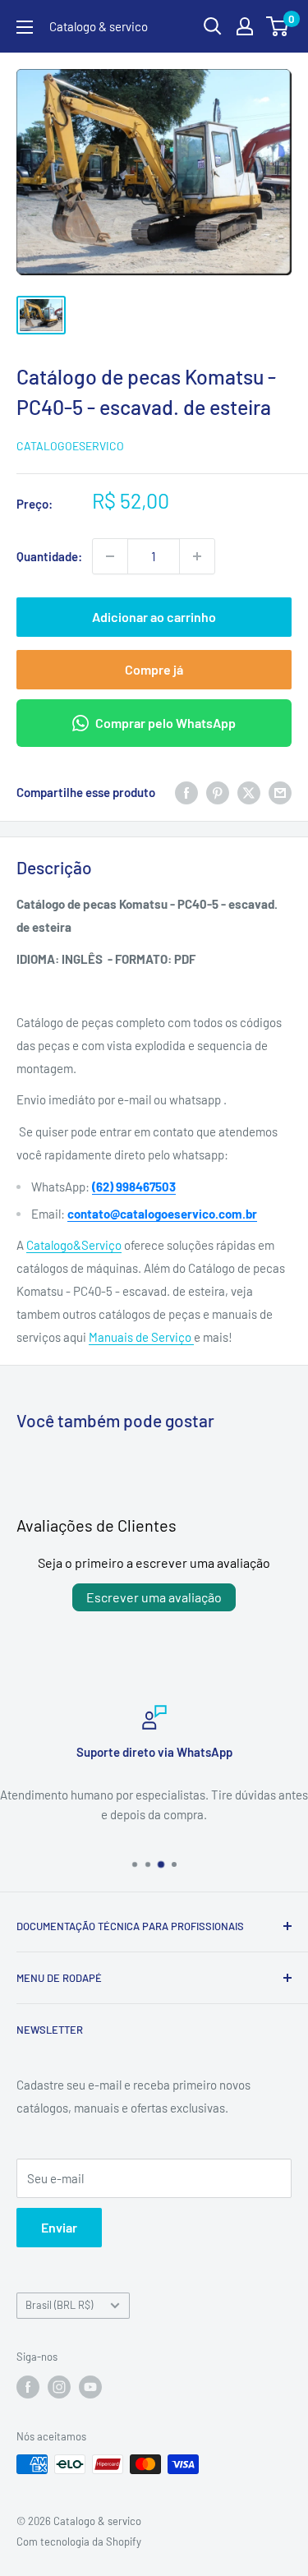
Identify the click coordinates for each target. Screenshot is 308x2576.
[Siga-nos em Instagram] (59, 2387)
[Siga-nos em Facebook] (28, 2387)
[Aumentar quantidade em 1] (197, 556)
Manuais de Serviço (141, 1337)
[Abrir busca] (213, 26)
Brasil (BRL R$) (59, 2305)
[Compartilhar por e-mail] (280, 792)
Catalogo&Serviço (74, 1245)
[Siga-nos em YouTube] (90, 2387)
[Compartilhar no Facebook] (186, 792)
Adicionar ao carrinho (154, 617)
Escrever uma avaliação (154, 1597)
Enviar (59, 2227)
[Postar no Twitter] (249, 792)
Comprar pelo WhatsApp (165, 723)
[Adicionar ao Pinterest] (218, 792)
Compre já (154, 669)
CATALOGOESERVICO (70, 446)
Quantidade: (49, 556)
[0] (278, 26)
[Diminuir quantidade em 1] (110, 556)
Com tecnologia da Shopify (79, 2541)
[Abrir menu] (25, 27)
